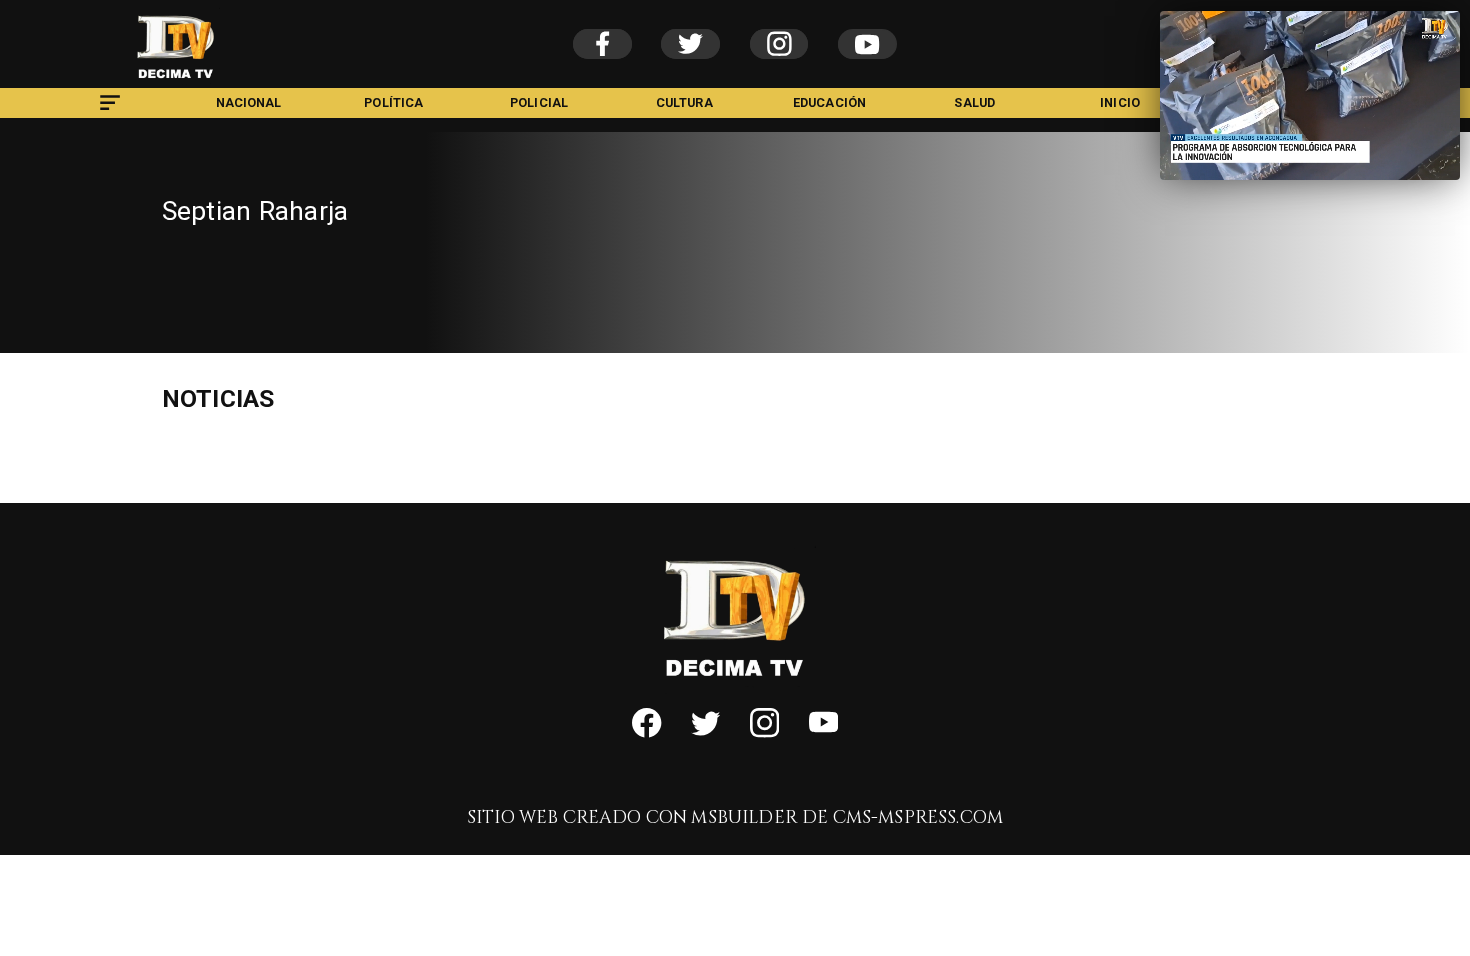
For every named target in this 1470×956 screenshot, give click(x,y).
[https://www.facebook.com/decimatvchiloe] (646, 733)
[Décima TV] (110, 113)
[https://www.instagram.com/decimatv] (764, 733)
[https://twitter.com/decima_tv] (705, 733)
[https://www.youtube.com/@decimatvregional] (823, 733)
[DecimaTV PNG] (176, 83)
